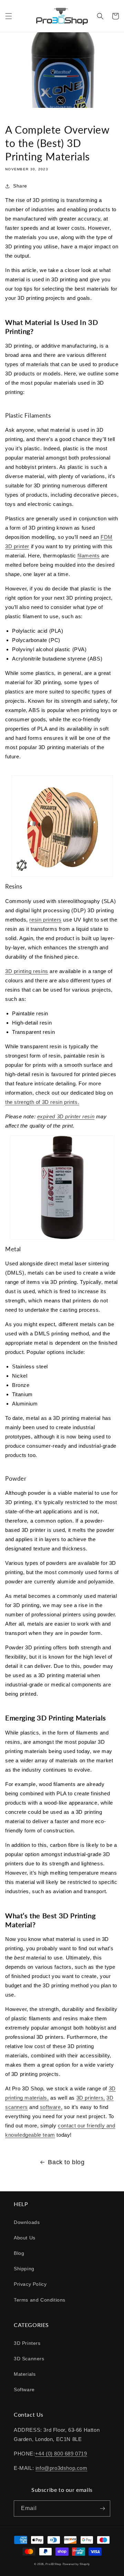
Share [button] (20, 186)
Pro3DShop (53, 2564)
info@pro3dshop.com (61, 2468)
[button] (9, 16)
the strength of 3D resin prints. (42, 1102)
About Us (25, 2238)
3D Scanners (29, 2359)
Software (24, 2389)
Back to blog (66, 2162)
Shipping (24, 2269)
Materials (25, 2374)
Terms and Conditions (40, 2300)
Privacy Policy (30, 2284)
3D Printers (27, 2343)
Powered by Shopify (76, 2564)
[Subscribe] (102, 2509)
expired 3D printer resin (66, 1116)
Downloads (27, 2222)
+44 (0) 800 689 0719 (61, 2454)
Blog (19, 2253)
